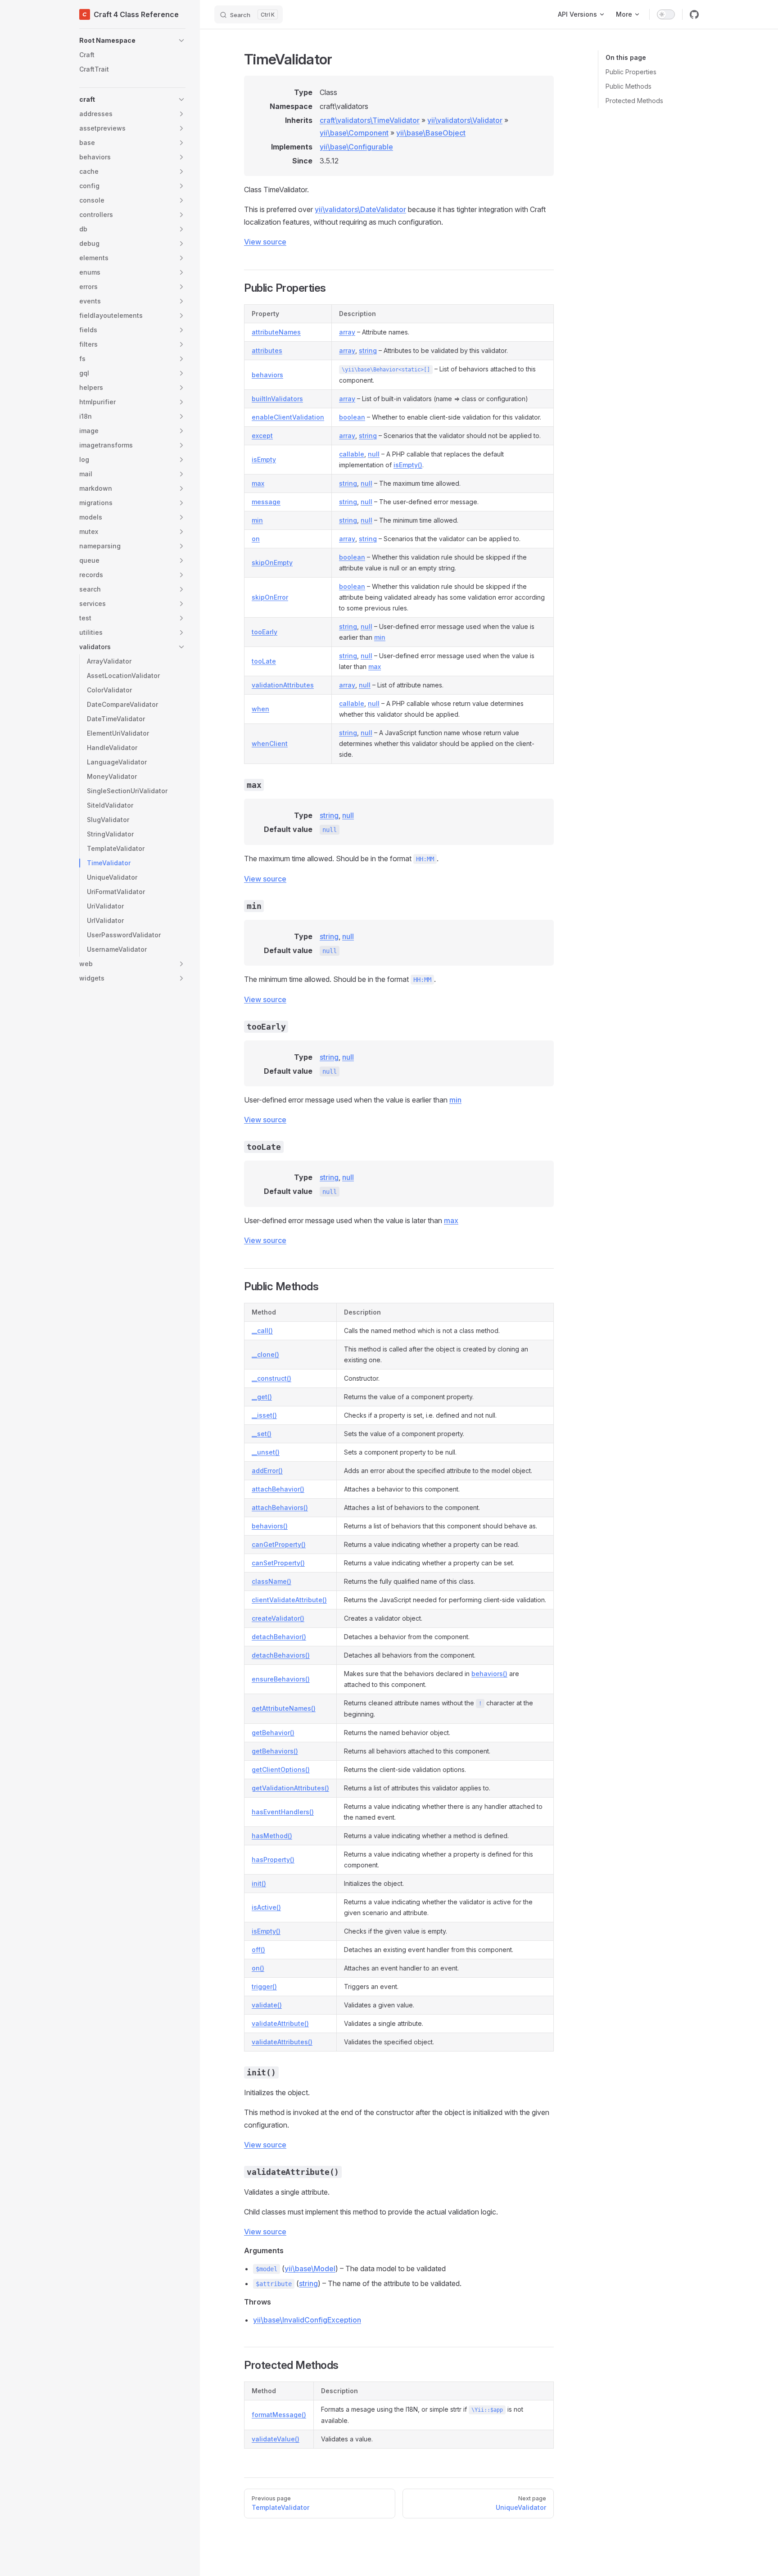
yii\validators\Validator (465, 120)
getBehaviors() (275, 1751)
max (258, 483)
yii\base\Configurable (356, 147)
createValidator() (278, 1618)
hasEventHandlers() (283, 1812)
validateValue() (276, 2439)
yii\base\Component (354, 133)
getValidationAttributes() (290, 1788)
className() (271, 1581)
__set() (262, 1434)
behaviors (267, 375)
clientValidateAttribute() (289, 1600)
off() (258, 1950)
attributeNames (276, 332)
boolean (352, 417)
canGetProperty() (279, 1544)
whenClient (270, 743)
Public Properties (631, 72)
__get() (262, 1397)
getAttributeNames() (284, 1708)
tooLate (264, 661)
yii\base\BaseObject (431, 133)
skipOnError (270, 597)
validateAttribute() (280, 2023)
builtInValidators (277, 399)
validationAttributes (283, 685)
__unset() (266, 1452)
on (256, 539)
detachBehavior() (279, 1637)
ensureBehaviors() (281, 1679)
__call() (262, 1331)
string (368, 350)
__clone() (265, 1354)
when (260, 709)
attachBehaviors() (280, 1507)
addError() (267, 1471)
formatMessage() (279, 2415)
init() (259, 1883)
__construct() (271, 1378)
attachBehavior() (278, 1489)
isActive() (266, 1907)
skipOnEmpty (272, 563)
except (262, 436)
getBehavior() (273, 1733)
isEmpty (264, 459)
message (266, 502)
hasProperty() (273, 1860)
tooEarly (265, 632)
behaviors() (270, 1526)
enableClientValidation (288, 417)
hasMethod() (272, 1836)
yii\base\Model (310, 2269)
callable (352, 454)
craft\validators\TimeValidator (370, 120)
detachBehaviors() (281, 1655)
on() (258, 1968)
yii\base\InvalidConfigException (307, 2320)
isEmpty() (408, 465)
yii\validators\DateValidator (360, 209)
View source (265, 242)
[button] (132, 41)
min (257, 520)
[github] (694, 14)
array (347, 332)
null (374, 454)
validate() (267, 2005)
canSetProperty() (278, 1563)
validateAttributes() (282, 2042)
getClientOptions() (281, 1769)
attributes (267, 350)
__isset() (264, 1415)
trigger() (264, 1986)
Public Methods (629, 86)
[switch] (666, 14)
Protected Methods (634, 101)
